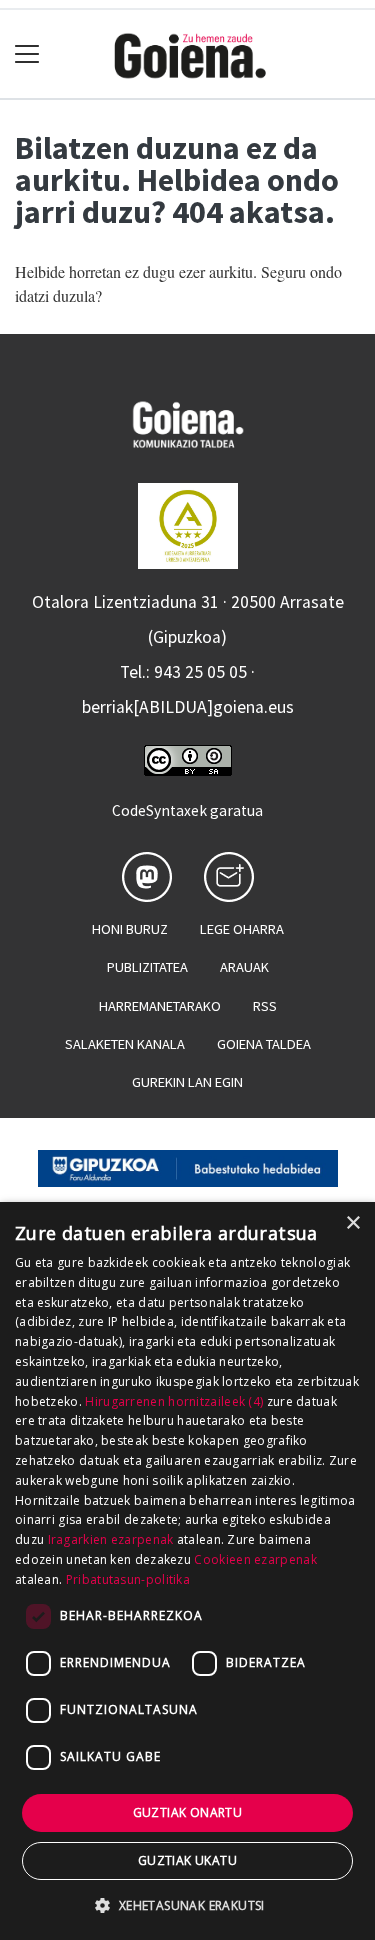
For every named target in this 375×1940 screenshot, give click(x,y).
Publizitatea (147, 967)
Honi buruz (130, 929)
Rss (265, 1006)
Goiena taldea (264, 1044)
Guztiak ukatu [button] (187, 1860)
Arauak (244, 967)
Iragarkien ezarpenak (111, 1539)
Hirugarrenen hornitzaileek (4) (174, 1401)
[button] (187, 1905)
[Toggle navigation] (27, 54)
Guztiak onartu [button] (188, 1812)
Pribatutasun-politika (128, 1579)
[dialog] (187, 1571)
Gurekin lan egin (187, 1082)
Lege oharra (242, 929)
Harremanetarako (160, 1006)
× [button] (352, 1223)
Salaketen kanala (125, 1044)
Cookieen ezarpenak (255, 1559)
